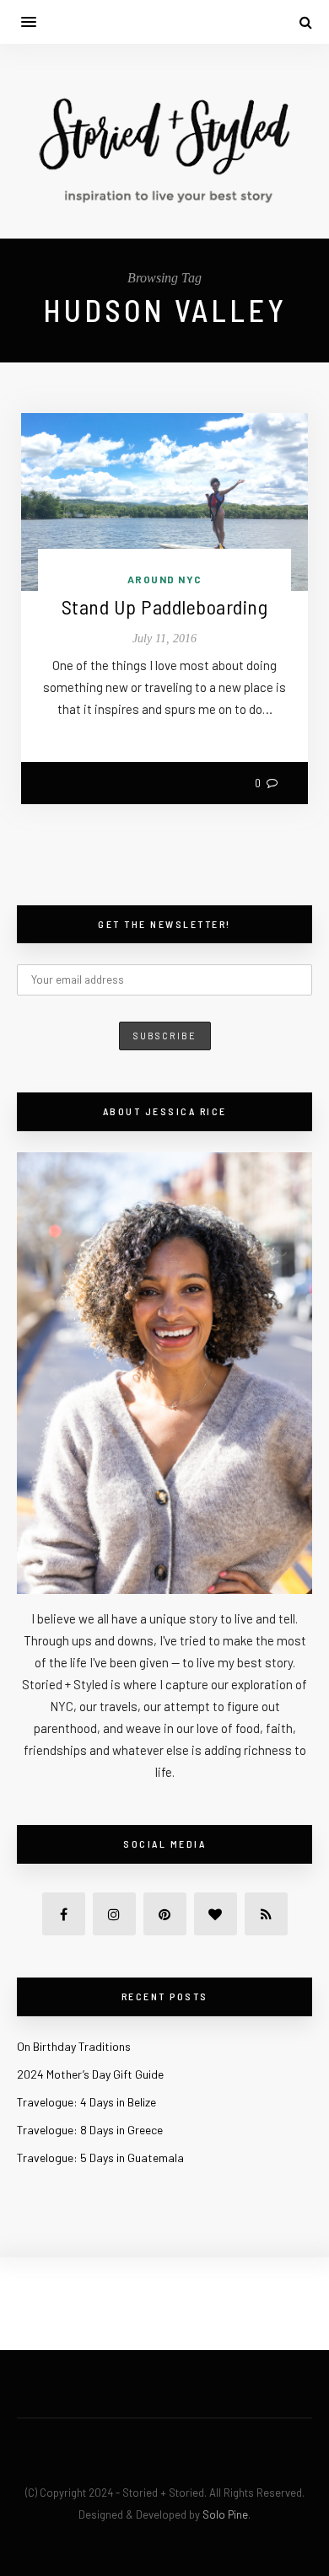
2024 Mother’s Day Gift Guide (90, 2074)
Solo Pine (225, 2514)
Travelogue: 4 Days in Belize (86, 2102)
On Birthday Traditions (74, 2046)
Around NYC (165, 579)
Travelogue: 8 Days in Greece (90, 2130)
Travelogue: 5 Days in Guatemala (100, 2157)
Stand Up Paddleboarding (165, 606)
